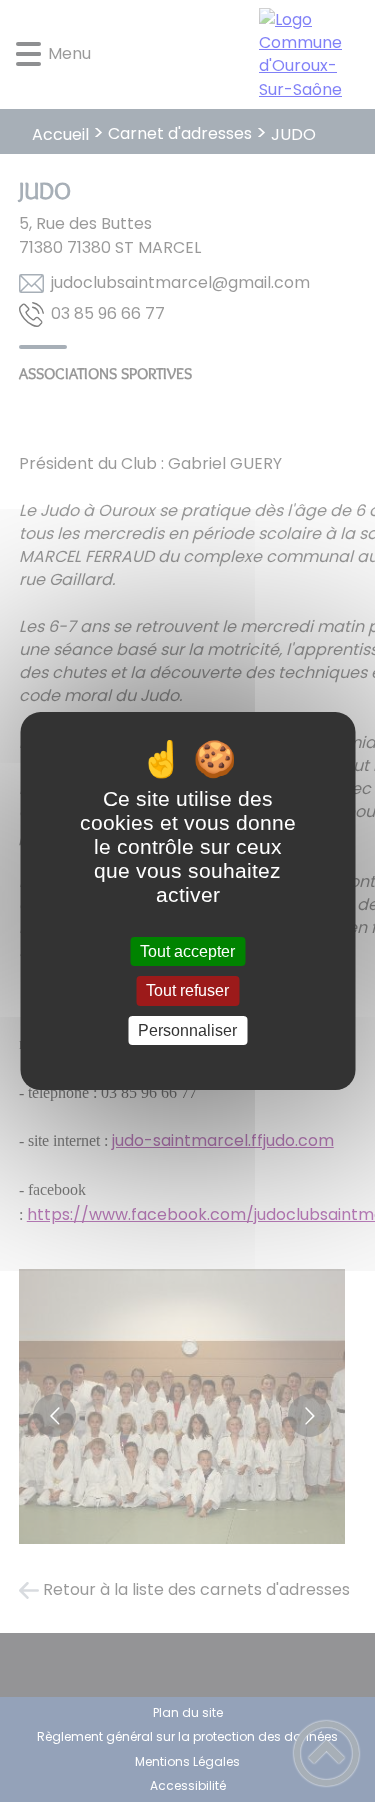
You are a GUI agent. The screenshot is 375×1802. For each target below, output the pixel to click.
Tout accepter (187, 951)
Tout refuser (187, 991)
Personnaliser (187, 1030)
